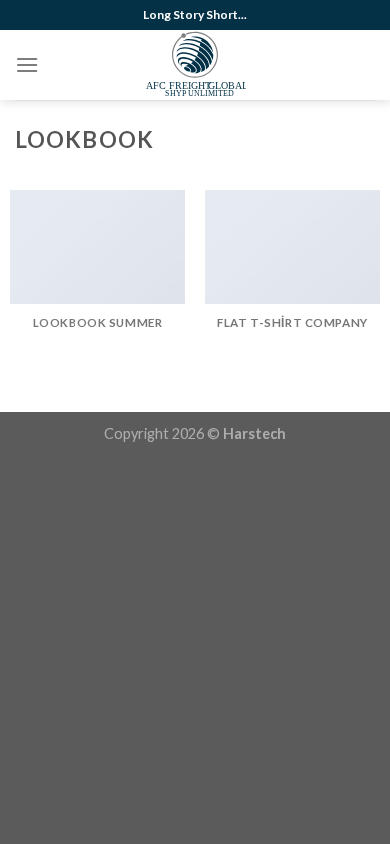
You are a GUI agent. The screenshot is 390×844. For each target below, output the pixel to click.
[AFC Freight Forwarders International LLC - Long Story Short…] (195, 65)
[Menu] (27, 64)
